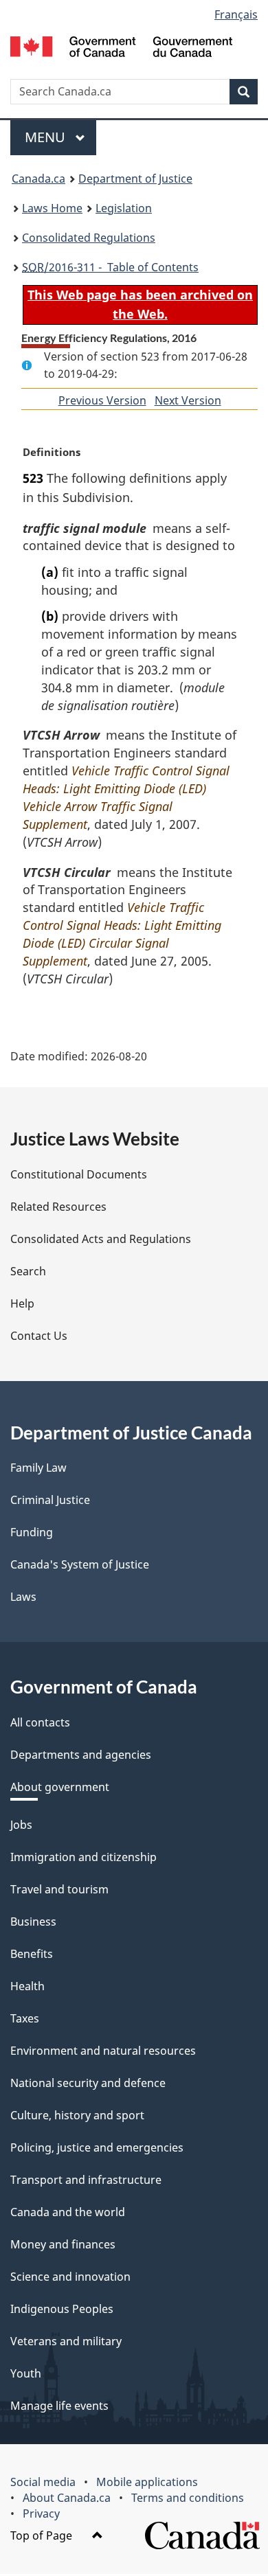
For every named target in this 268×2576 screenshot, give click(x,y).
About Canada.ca (67, 2498)
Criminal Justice (50, 1500)
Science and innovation (70, 2277)
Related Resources (58, 1207)
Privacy (41, 2514)
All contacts (40, 1722)
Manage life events (59, 2406)
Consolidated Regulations (89, 238)
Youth (26, 2373)
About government (60, 1787)
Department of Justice (135, 179)
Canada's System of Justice (80, 1564)
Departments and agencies (81, 1755)
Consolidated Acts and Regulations (101, 1239)
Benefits (32, 1954)
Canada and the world (68, 2212)
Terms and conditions (188, 2498)
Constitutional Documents (79, 1174)
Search (28, 1271)
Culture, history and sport (77, 2115)
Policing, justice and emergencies (97, 2147)
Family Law (38, 1468)
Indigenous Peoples (62, 2309)
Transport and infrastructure (86, 2180)
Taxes (25, 2018)
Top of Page (43, 2535)
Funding (32, 1532)
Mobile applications (147, 2482)
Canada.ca (38, 179)
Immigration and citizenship (83, 1857)
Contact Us (39, 1336)
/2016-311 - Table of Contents (110, 267)
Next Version (188, 400)
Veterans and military (66, 2341)
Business (33, 1922)
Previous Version (102, 400)
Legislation (124, 208)
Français (236, 14)
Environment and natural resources (103, 2051)
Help (22, 1303)
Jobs (21, 1825)
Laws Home (52, 208)
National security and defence (88, 2083)
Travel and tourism (59, 1889)
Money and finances (63, 2244)
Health (27, 1986)
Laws (23, 1597)
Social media (43, 2482)
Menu (47, 137)
